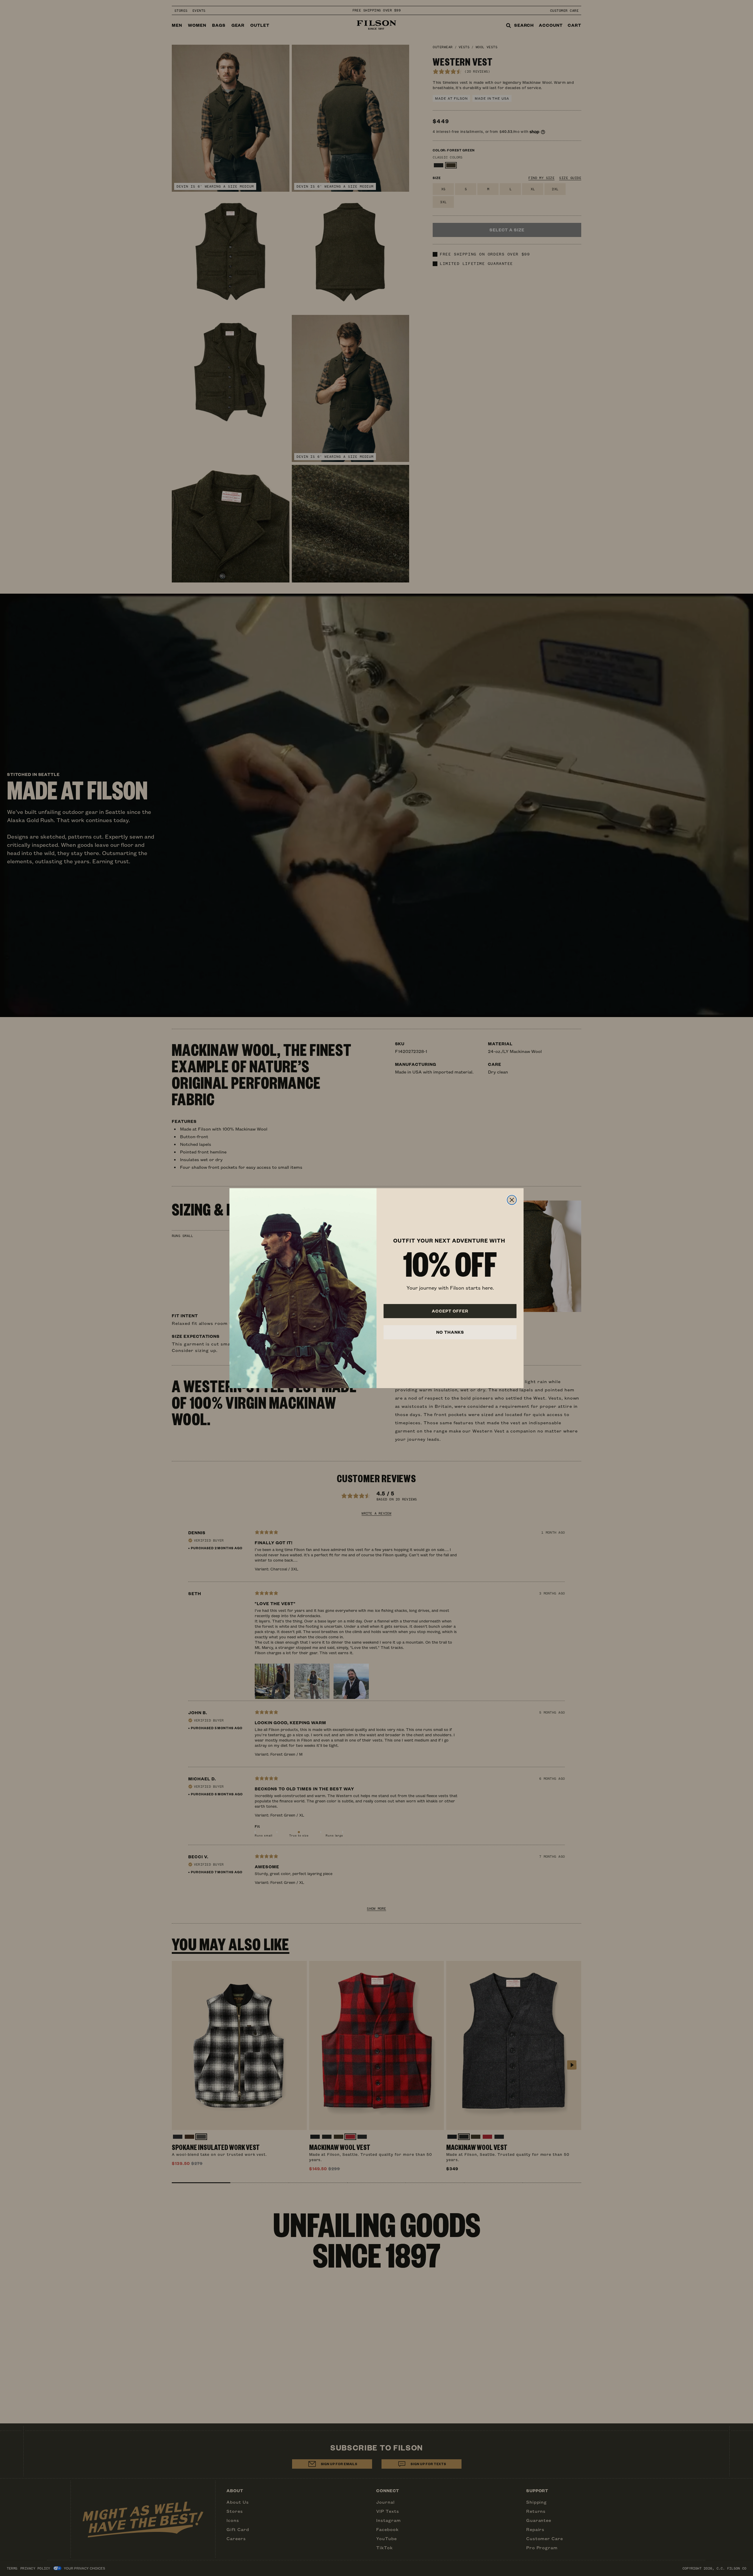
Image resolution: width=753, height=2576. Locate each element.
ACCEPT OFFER (450, 1311)
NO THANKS (450, 1332)
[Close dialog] (512, 1200)
